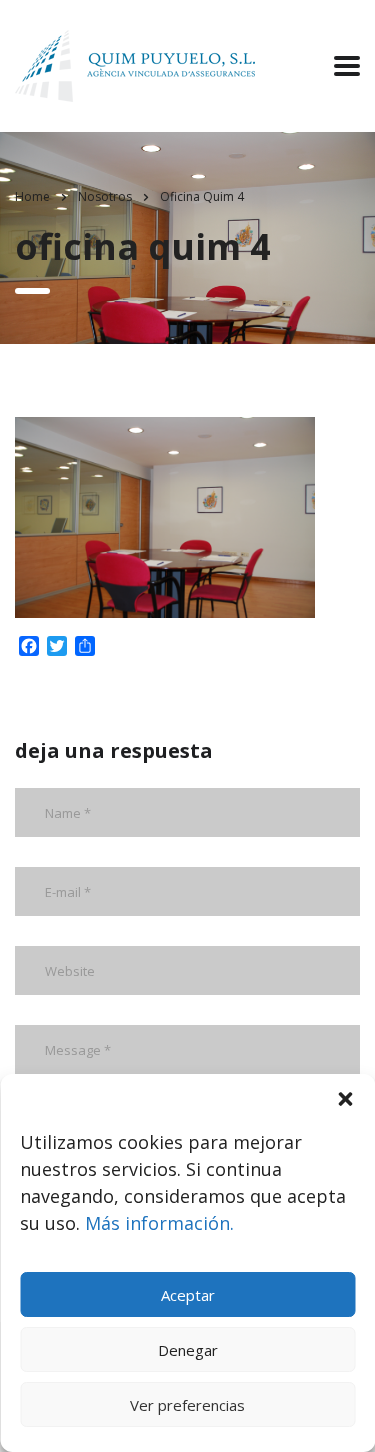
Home (32, 196)
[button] (345, 1099)
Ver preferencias (187, 1405)
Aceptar (188, 1295)
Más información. (159, 1223)
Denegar (188, 1350)
